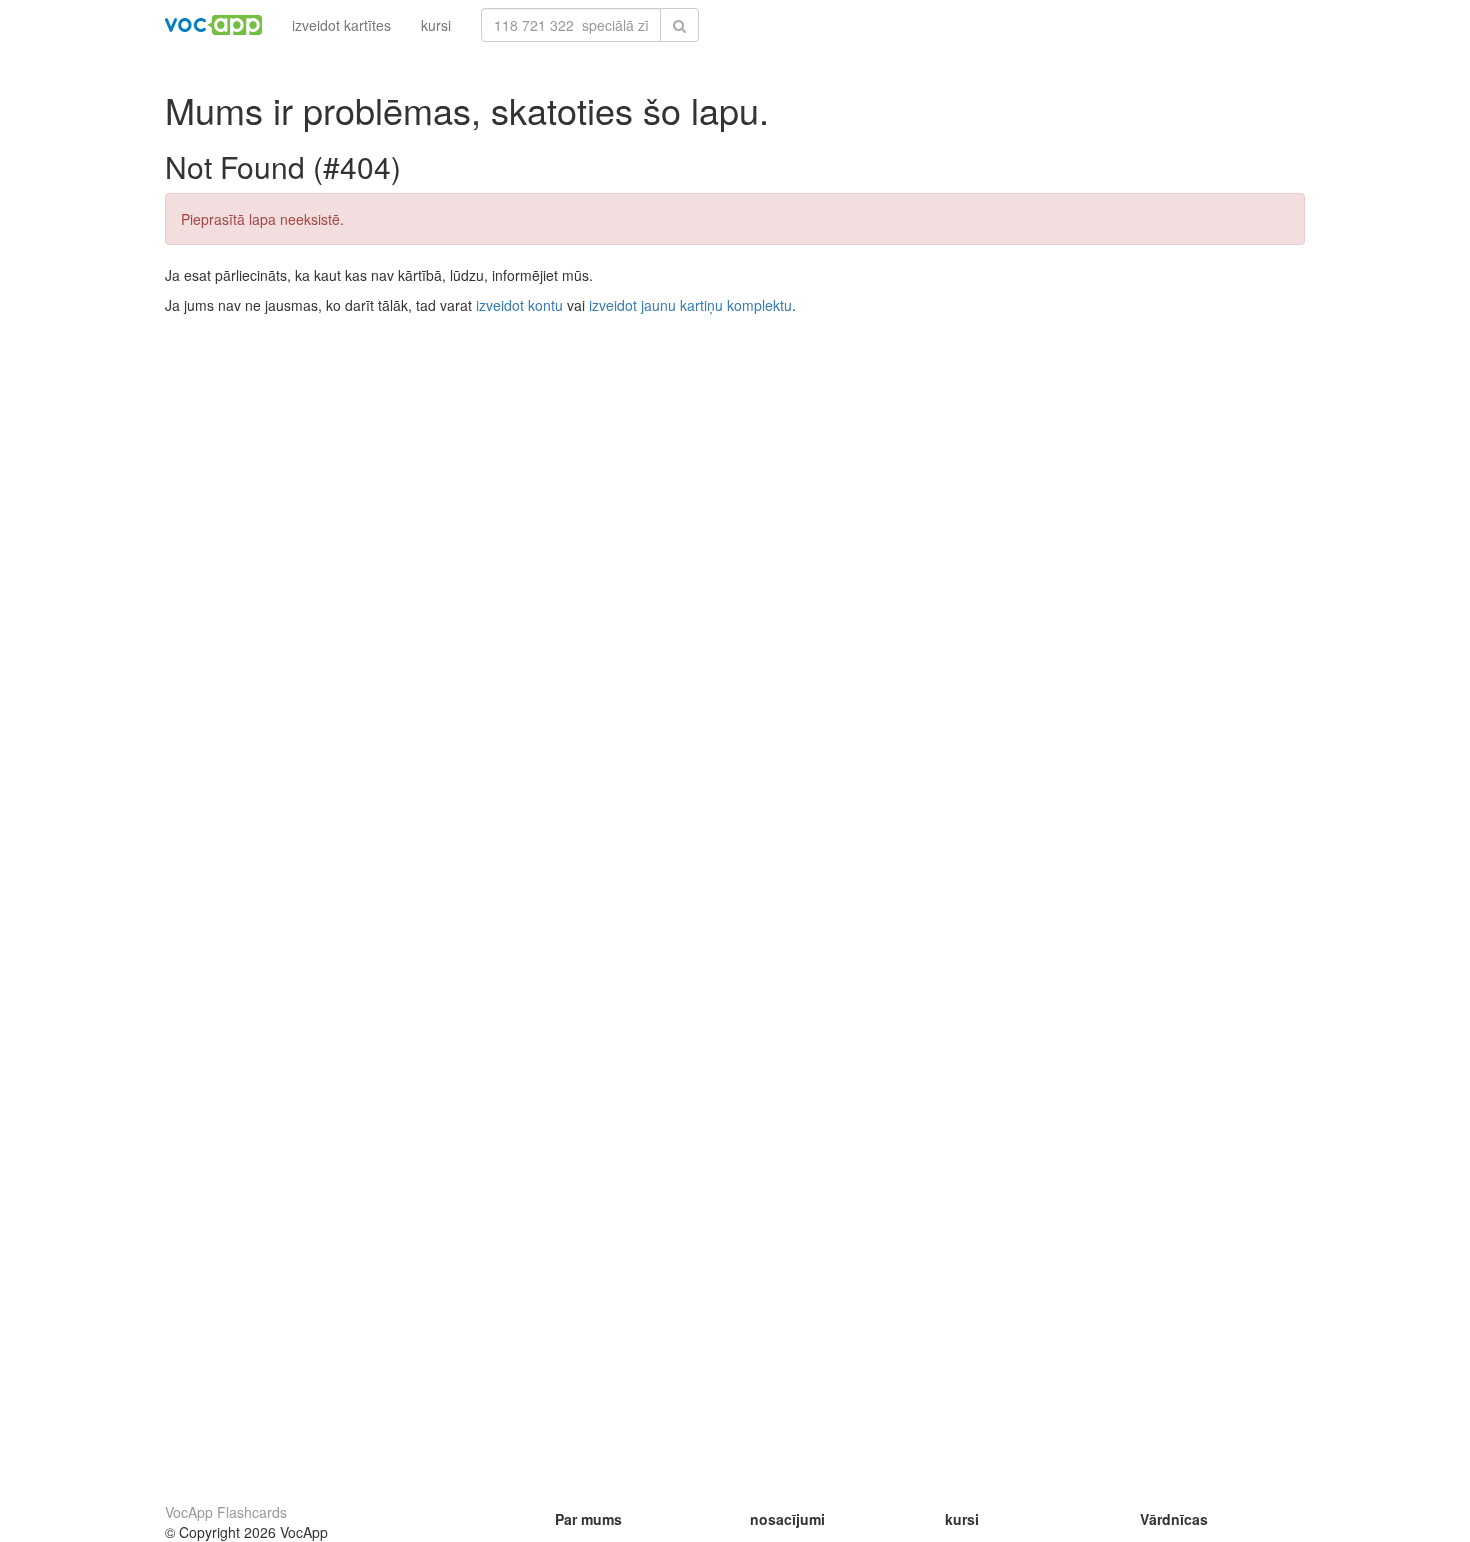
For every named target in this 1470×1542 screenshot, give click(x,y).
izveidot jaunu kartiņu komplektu (690, 305)
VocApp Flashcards (226, 1512)
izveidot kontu (519, 305)
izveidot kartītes (341, 25)
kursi (436, 25)
